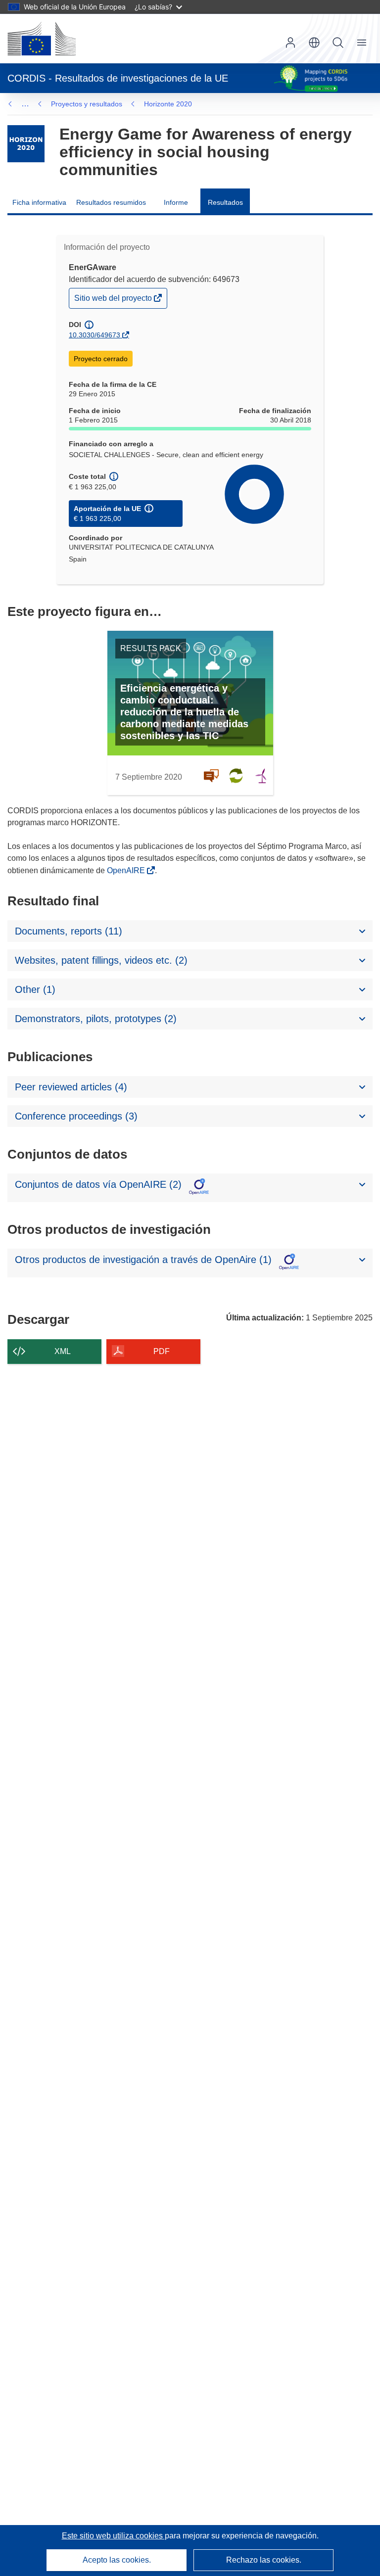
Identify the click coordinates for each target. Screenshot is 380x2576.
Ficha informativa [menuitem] (39, 202)
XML (63, 1351)
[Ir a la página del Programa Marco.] (26, 144)
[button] (314, 43)
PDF (162, 1351)
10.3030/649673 (95, 335)
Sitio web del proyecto (114, 301)
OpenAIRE (127, 870)
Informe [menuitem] (176, 202)
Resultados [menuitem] (225, 202)
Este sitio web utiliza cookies (113, 2536)
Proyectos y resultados (87, 104)
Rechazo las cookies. (264, 2560)
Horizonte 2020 (168, 104)
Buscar (338, 43)
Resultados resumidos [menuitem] (111, 202)
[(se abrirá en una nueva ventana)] (42, 39)
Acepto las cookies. (117, 2560)
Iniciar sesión (290, 43)
